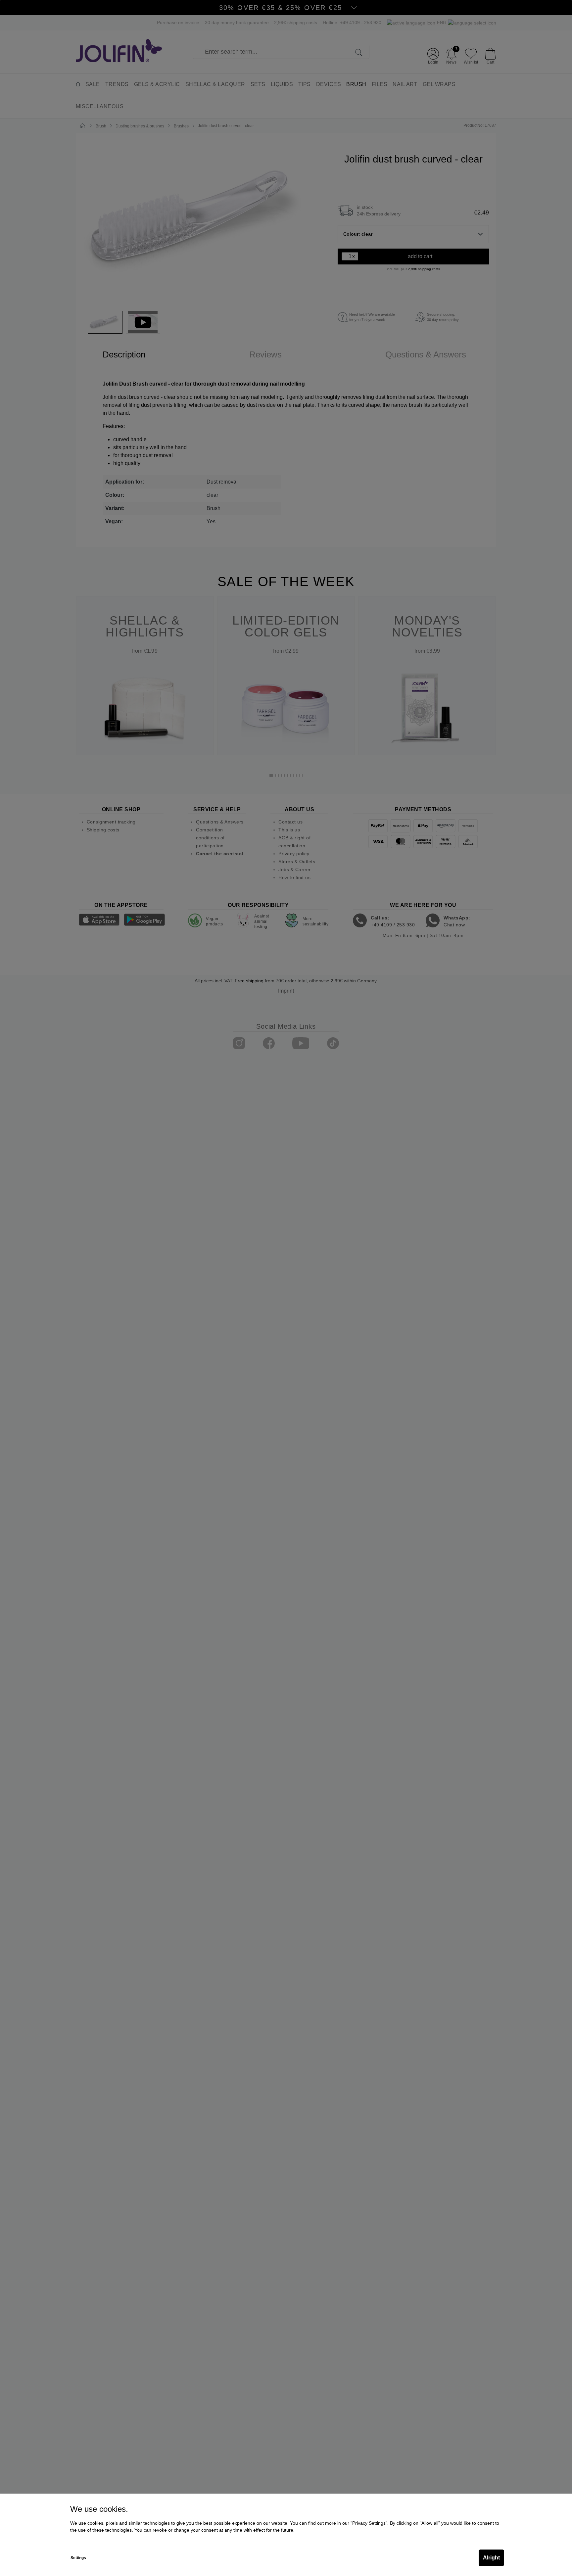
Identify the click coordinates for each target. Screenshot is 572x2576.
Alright (491, 2558)
